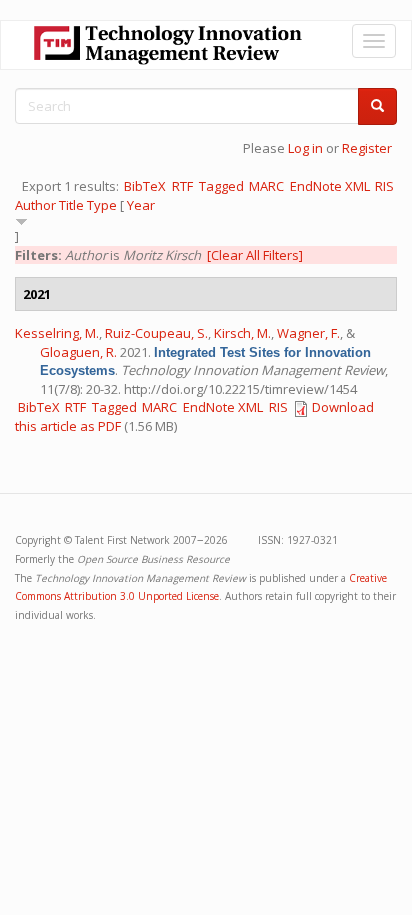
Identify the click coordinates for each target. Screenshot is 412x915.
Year (141, 205)
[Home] (168, 45)
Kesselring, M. (57, 333)
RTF (182, 186)
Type (102, 205)
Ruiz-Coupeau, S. (156, 333)
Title (71, 205)
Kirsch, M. (242, 333)
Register (367, 148)
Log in (305, 148)
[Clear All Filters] (255, 255)
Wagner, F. (308, 333)
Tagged (221, 186)
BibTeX (145, 186)
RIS (384, 186)
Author (35, 205)
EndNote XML (330, 186)
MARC (266, 186)
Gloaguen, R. (78, 352)
